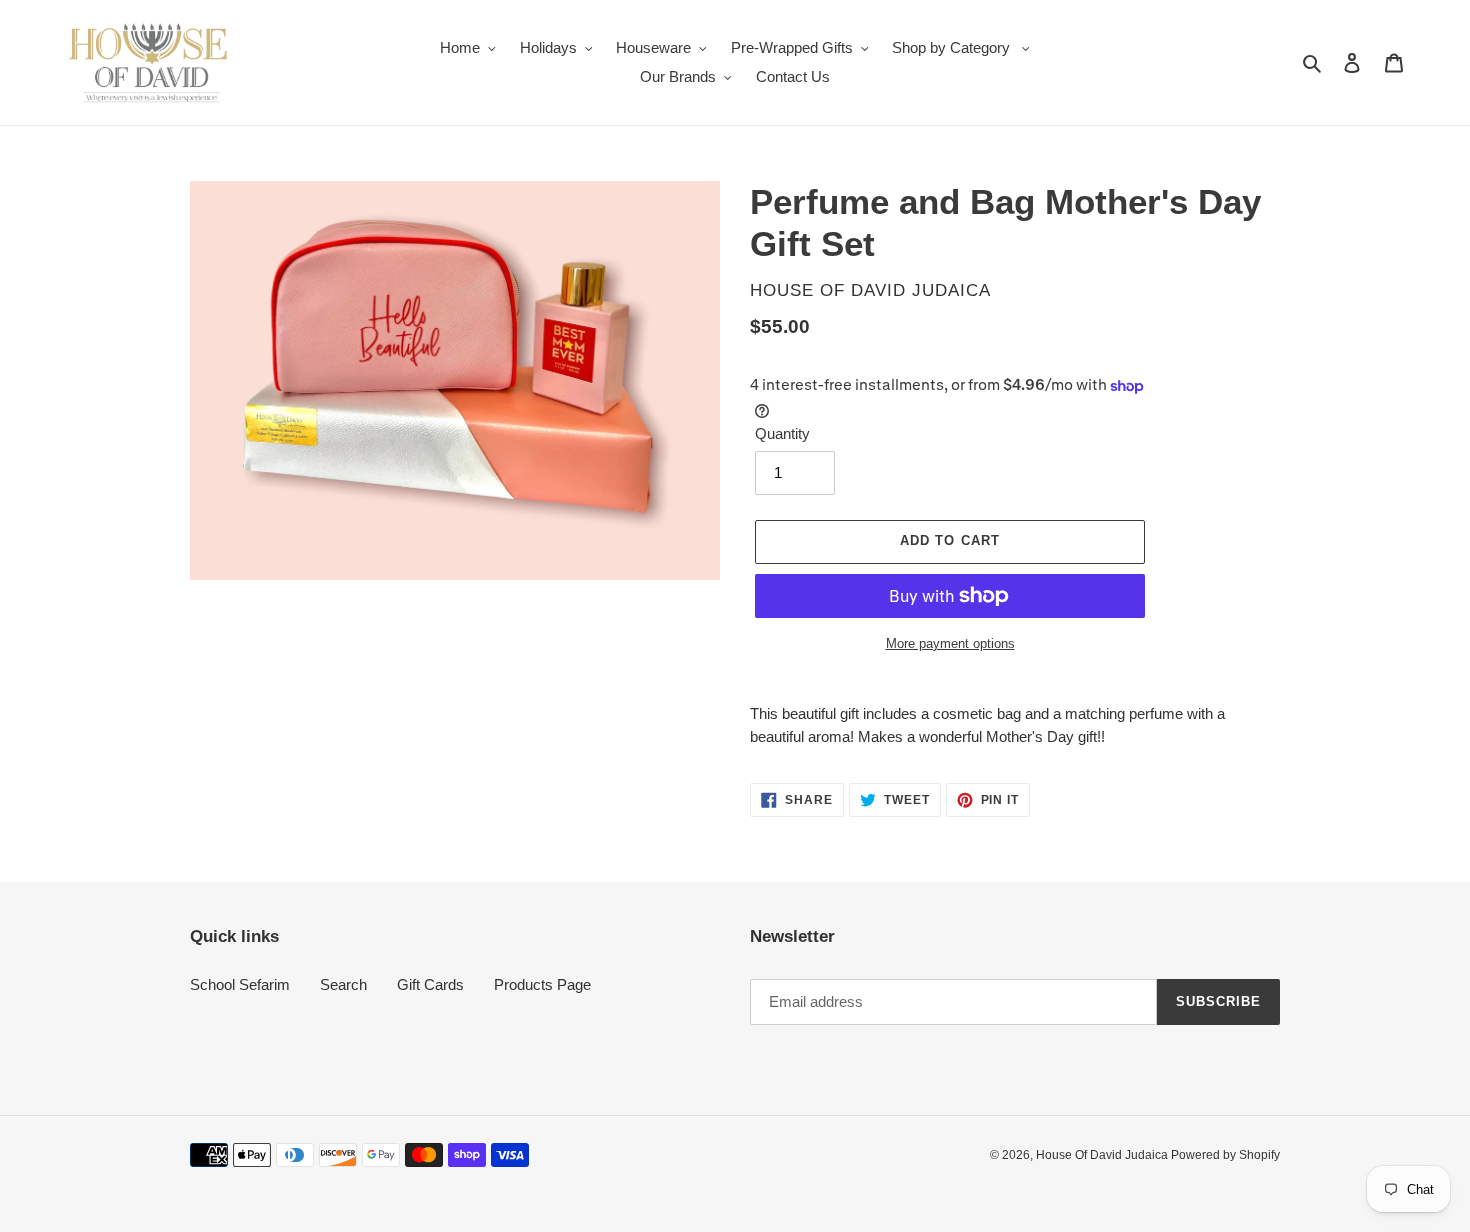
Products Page (542, 984)
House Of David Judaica (1103, 1155)
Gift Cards (430, 984)
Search (343, 984)
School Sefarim (240, 984)
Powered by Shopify (1225, 1155)
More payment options (950, 643)
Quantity (782, 433)
